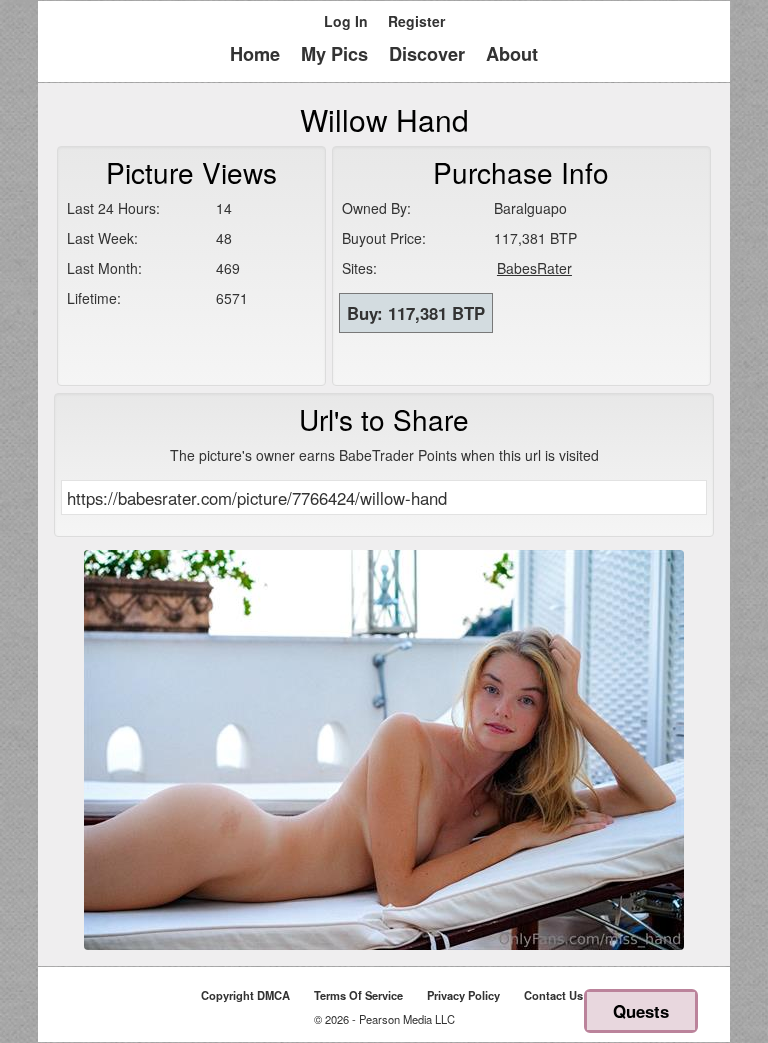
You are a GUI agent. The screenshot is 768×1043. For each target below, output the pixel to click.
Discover (427, 54)
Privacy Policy (463, 995)
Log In (346, 21)
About (512, 54)
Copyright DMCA (245, 995)
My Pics (334, 54)
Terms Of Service (358, 995)
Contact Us (553, 995)
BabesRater (534, 268)
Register (416, 21)
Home (255, 54)
